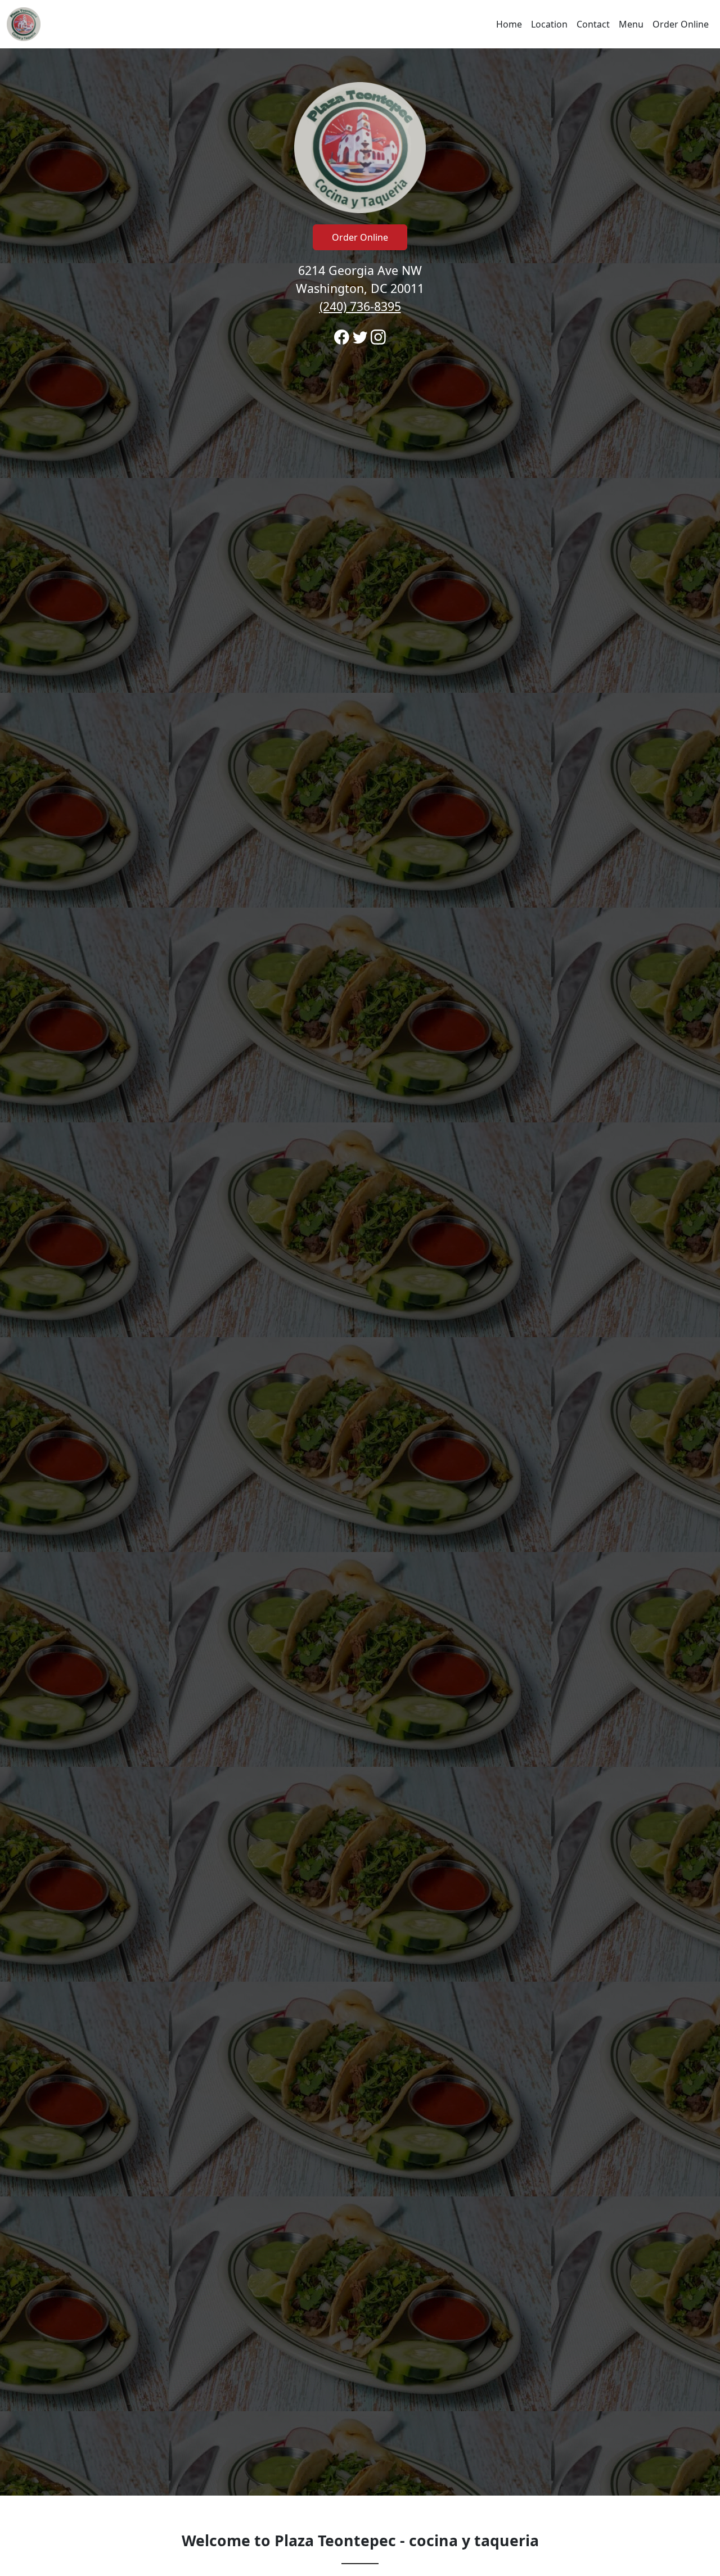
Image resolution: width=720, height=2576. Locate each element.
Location (549, 24)
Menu (631, 24)
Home (509, 24)
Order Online (681, 24)
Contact (593, 24)
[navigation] (360, 24)
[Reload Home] (24, 24)
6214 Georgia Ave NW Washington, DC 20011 (360, 288)
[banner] (360, 1272)
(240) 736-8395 (360, 306)
